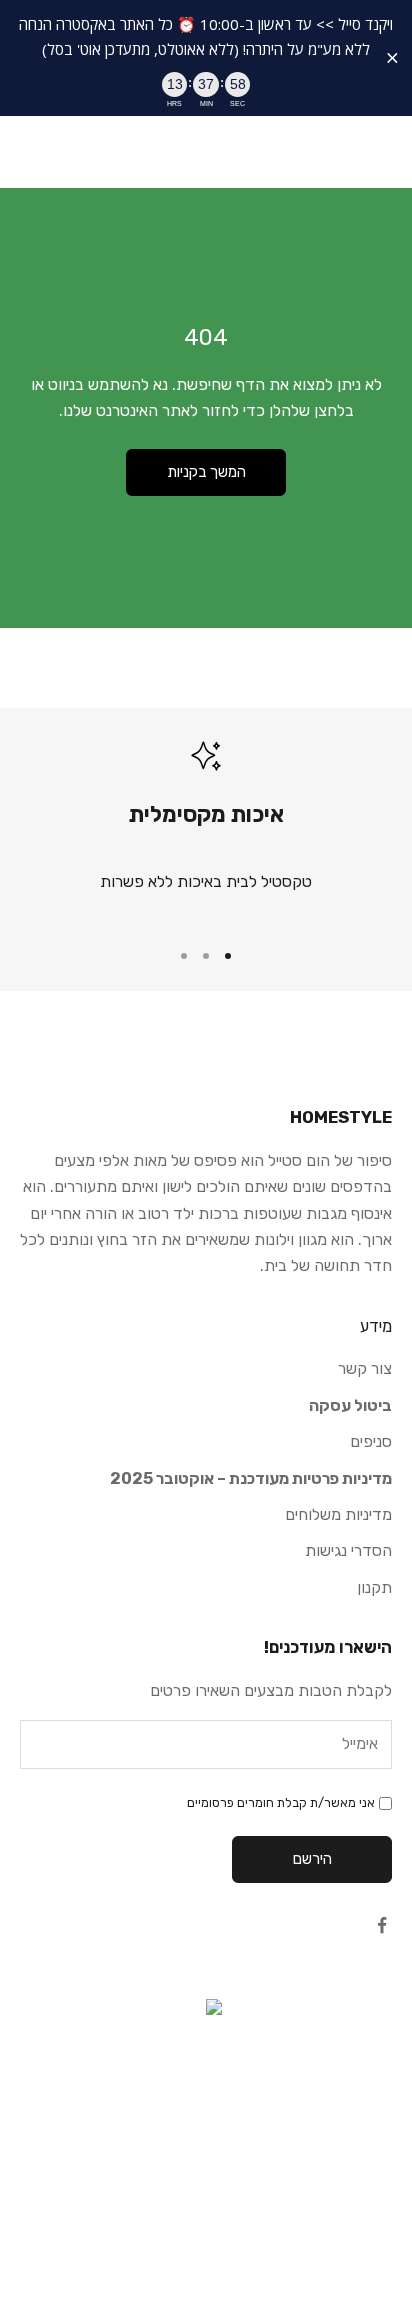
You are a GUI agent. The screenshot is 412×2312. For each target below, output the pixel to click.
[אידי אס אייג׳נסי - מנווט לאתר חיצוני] (206, 2099)
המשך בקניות (206, 472)
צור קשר (365, 1368)
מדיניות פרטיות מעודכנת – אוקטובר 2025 (251, 1478)
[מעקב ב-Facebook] (382, 1925)
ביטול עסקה (350, 1405)
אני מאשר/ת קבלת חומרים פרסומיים (281, 1802)
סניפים (371, 1441)
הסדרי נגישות (348, 1550)
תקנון (374, 1587)
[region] (206, 830)
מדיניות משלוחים (338, 1514)
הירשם (312, 1859)
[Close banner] (392, 58)
